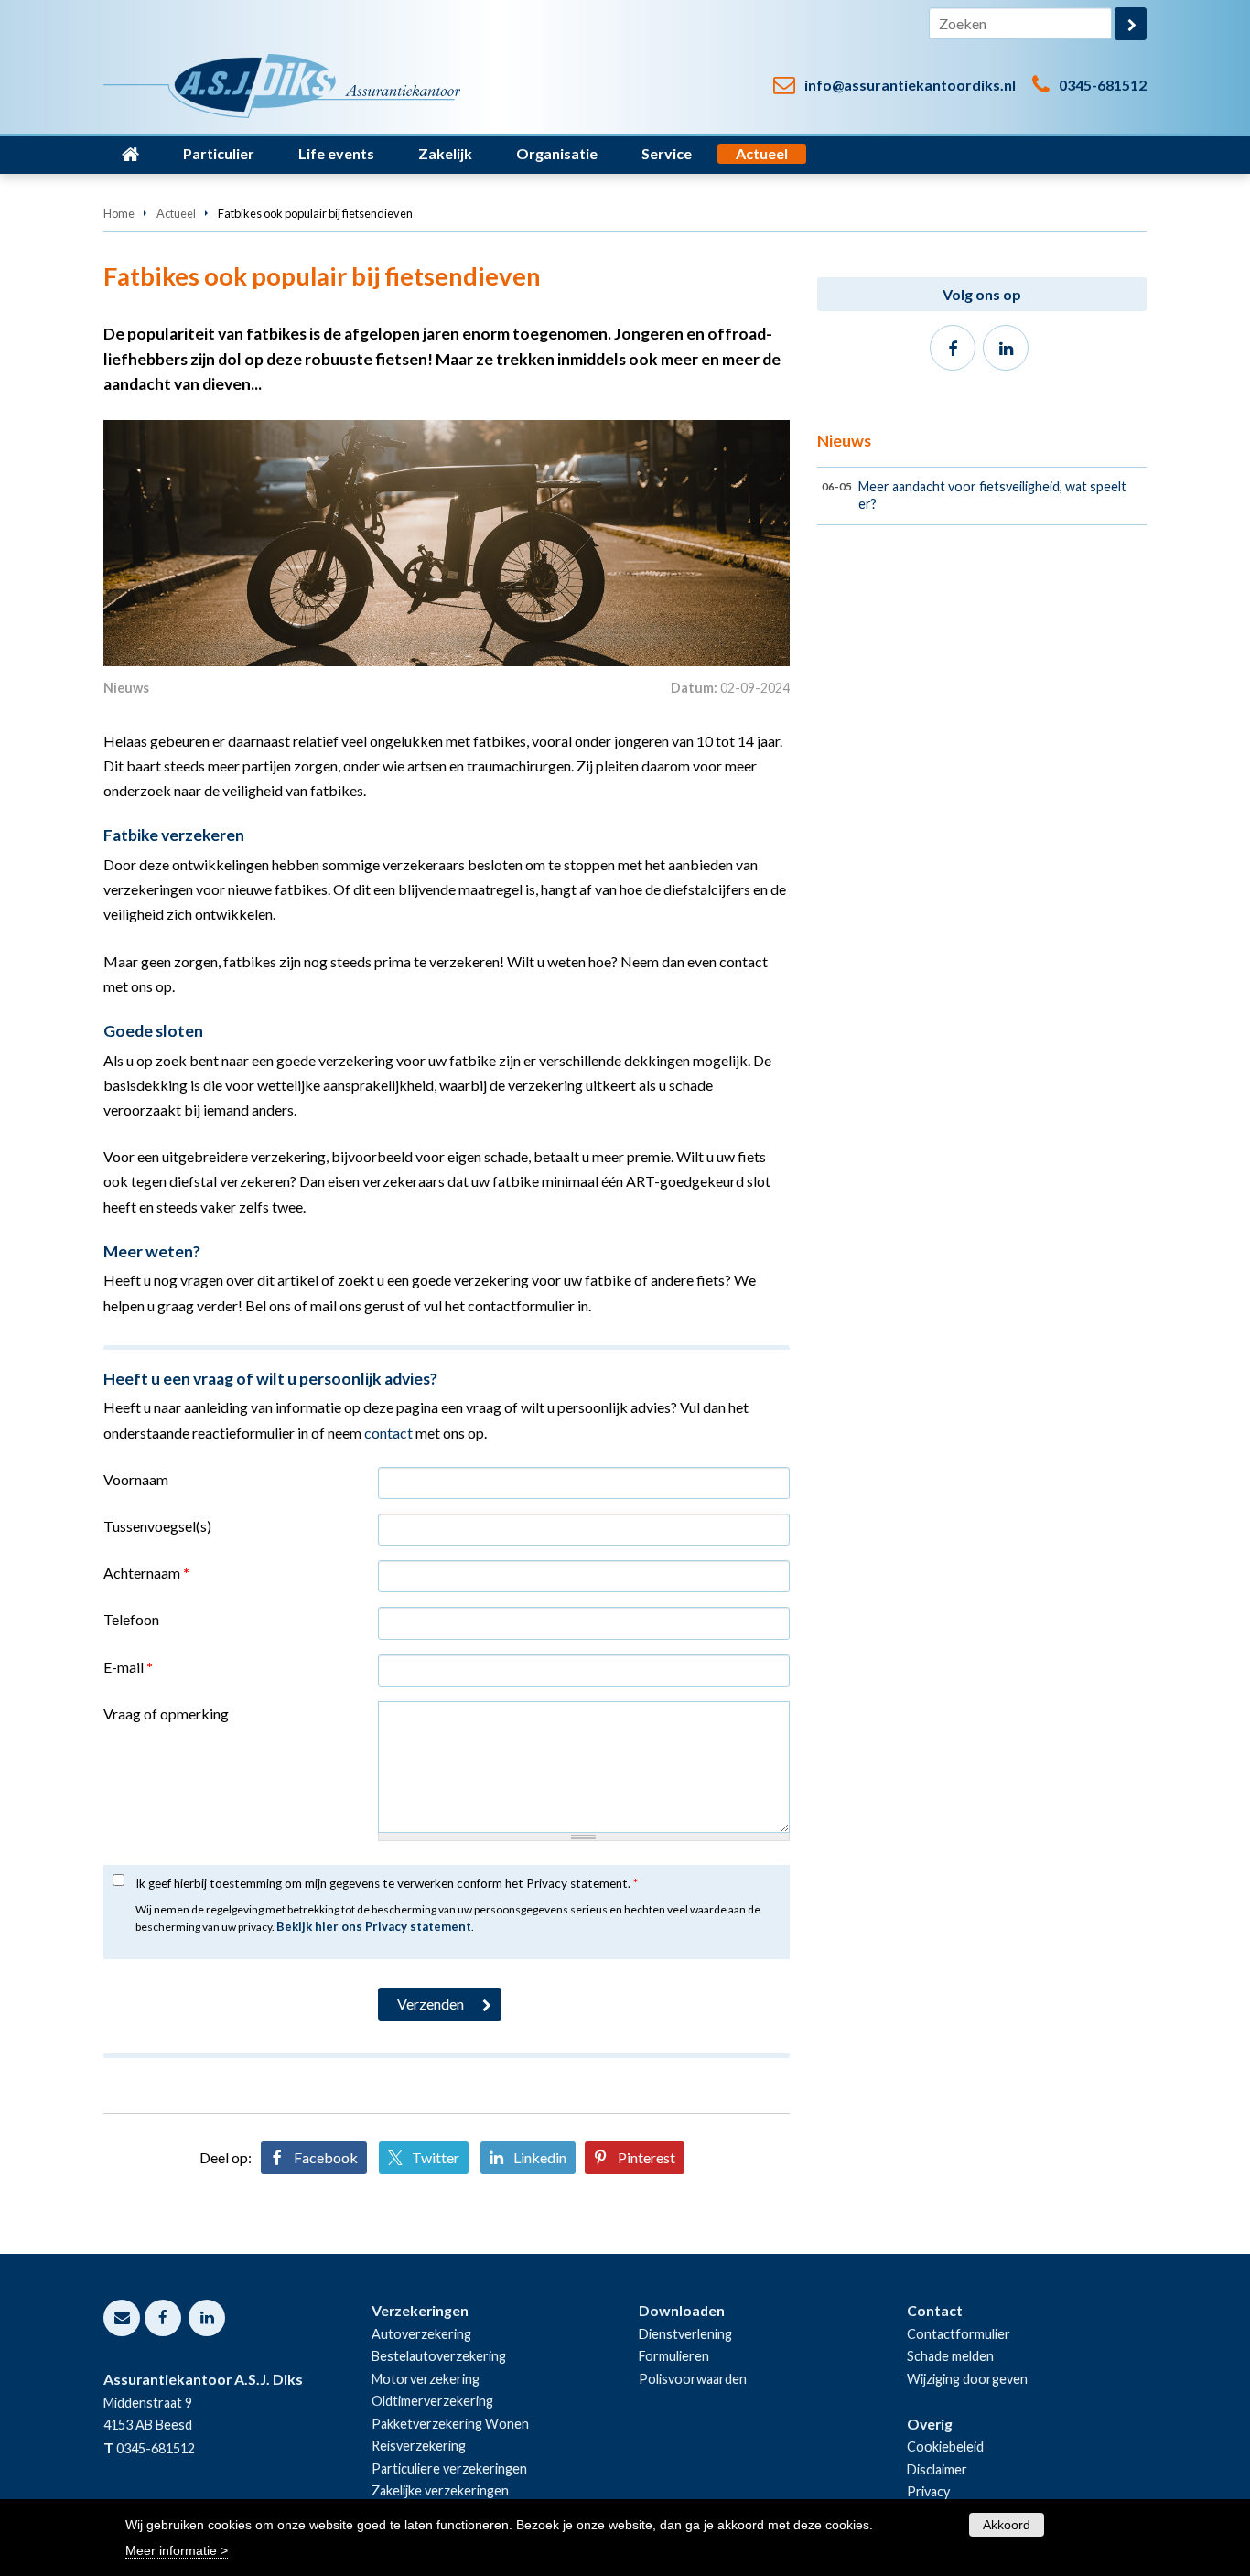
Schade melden (950, 2356)
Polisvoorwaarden (693, 2379)
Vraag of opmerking (166, 1714)
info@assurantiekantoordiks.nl (910, 85)
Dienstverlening (685, 2334)
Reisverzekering (419, 2446)
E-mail (128, 1667)
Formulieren (674, 2356)
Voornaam (136, 1479)
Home (119, 213)
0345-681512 (1103, 85)
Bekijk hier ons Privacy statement (374, 1926)
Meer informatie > (177, 2549)
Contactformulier (959, 2334)
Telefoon (131, 1619)
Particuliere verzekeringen (449, 2468)
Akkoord (1007, 2525)
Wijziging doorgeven (967, 2379)
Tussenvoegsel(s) (157, 1526)
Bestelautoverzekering (439, 2356)
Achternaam (146, 1573)
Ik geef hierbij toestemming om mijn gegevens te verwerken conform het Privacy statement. (387, 1883)
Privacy (928, 2491)
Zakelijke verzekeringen (440, 2490)
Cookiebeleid (945, 2447)
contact (388, 1433)
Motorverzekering (426, 2379)
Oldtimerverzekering (432, 2401)
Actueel (176, 213)
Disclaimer (937, 2469)
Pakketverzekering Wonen (450, 2424)
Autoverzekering (421, 2334)
